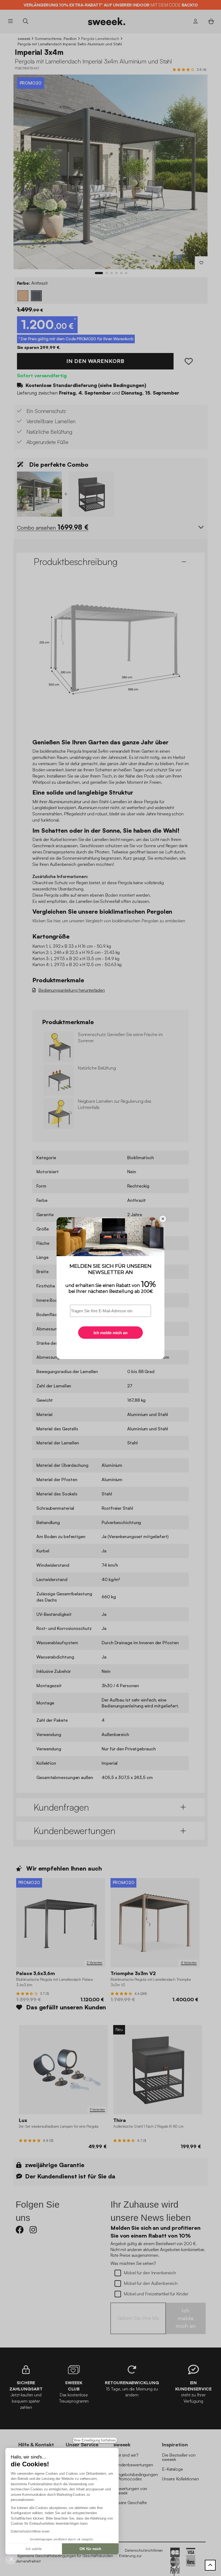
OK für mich (90, 2549)
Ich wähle (34, 2549)
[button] (11, 2559)
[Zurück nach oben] (210, 2565)
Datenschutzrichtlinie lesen (30, 2531)
